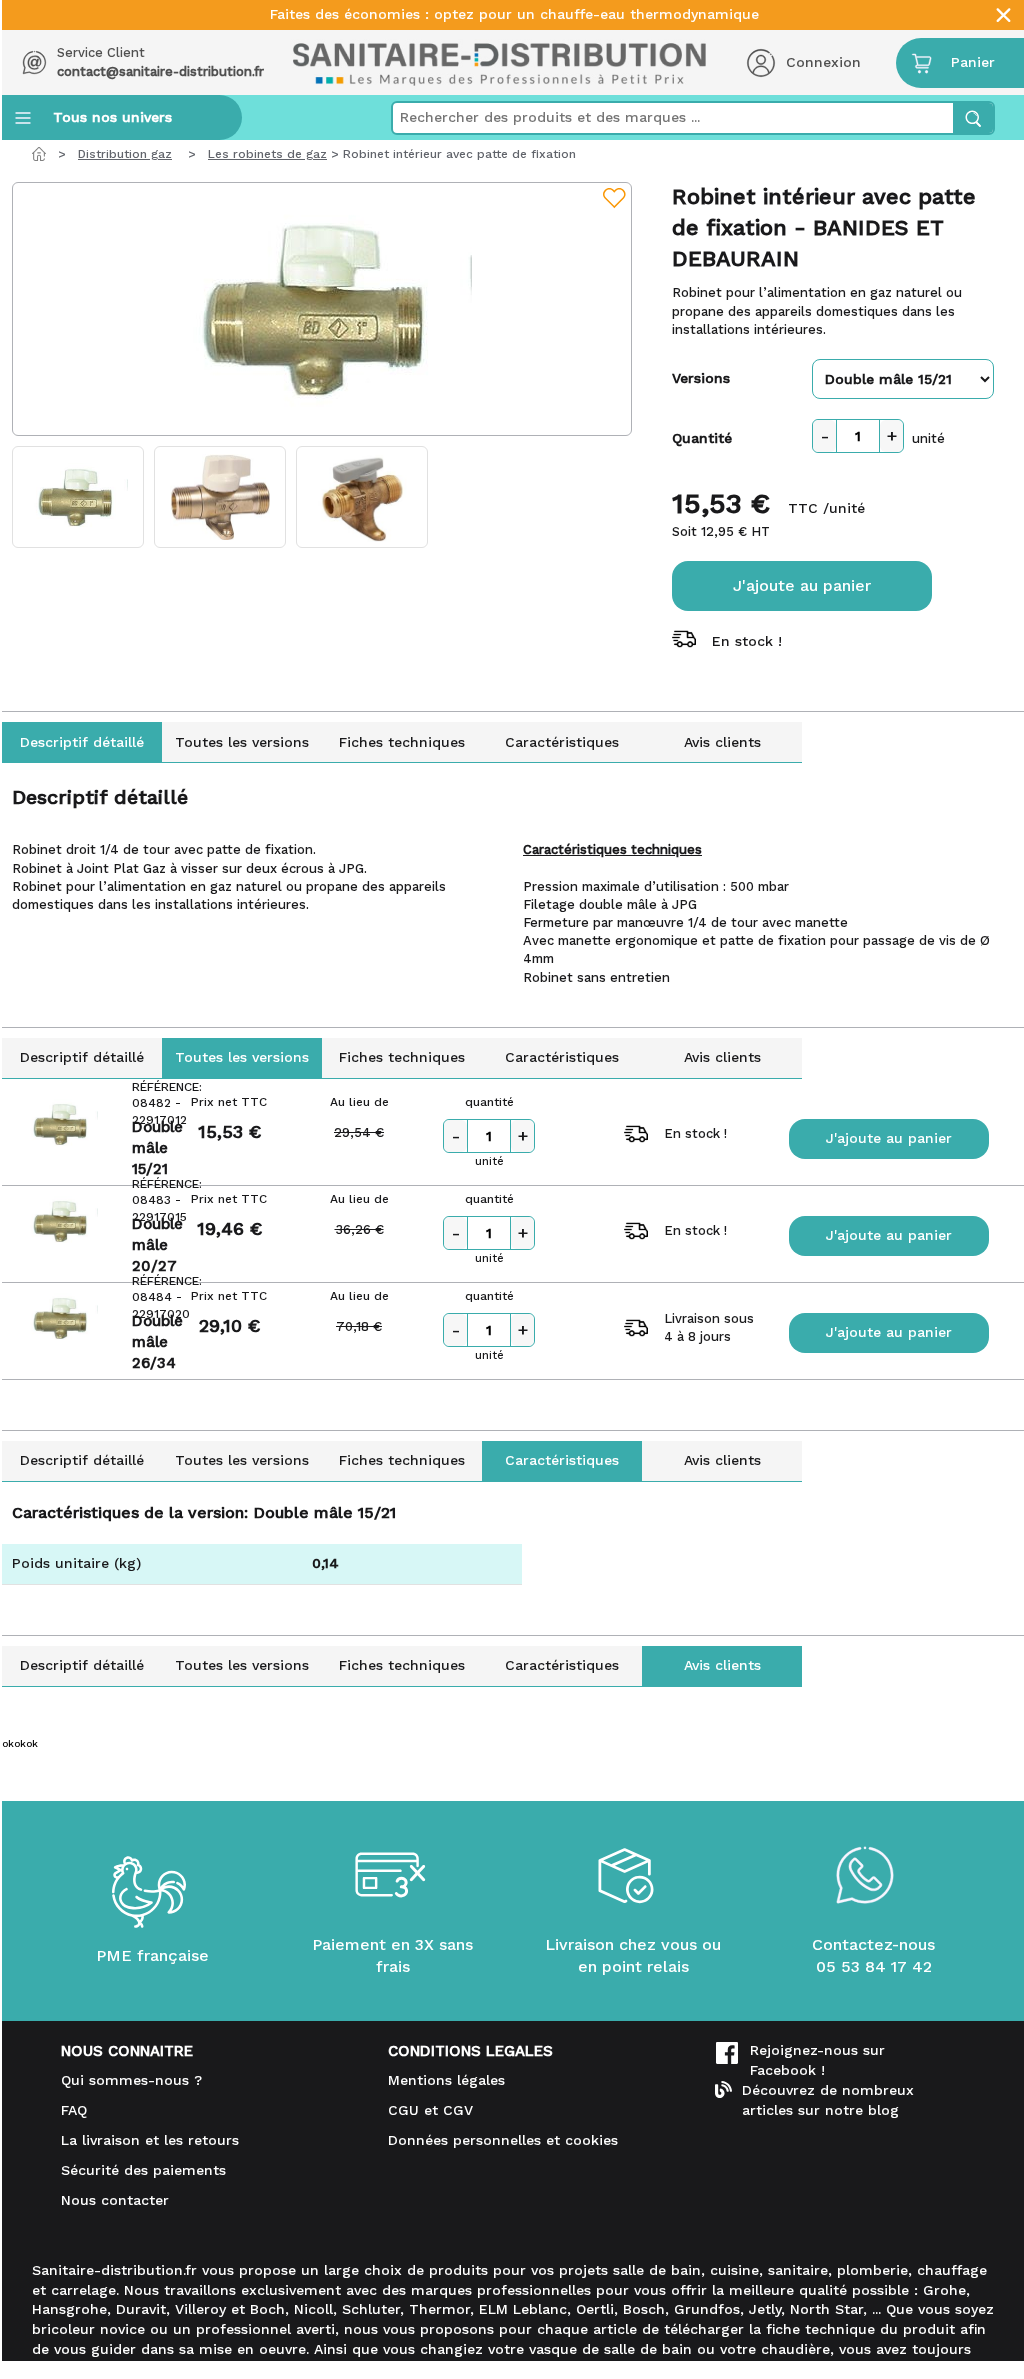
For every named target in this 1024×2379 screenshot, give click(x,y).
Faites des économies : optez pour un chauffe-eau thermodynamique (514, 14)
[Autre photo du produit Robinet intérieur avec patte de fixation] (78, 497)
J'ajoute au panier (802, 585)
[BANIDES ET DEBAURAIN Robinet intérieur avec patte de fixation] (322, 309)
